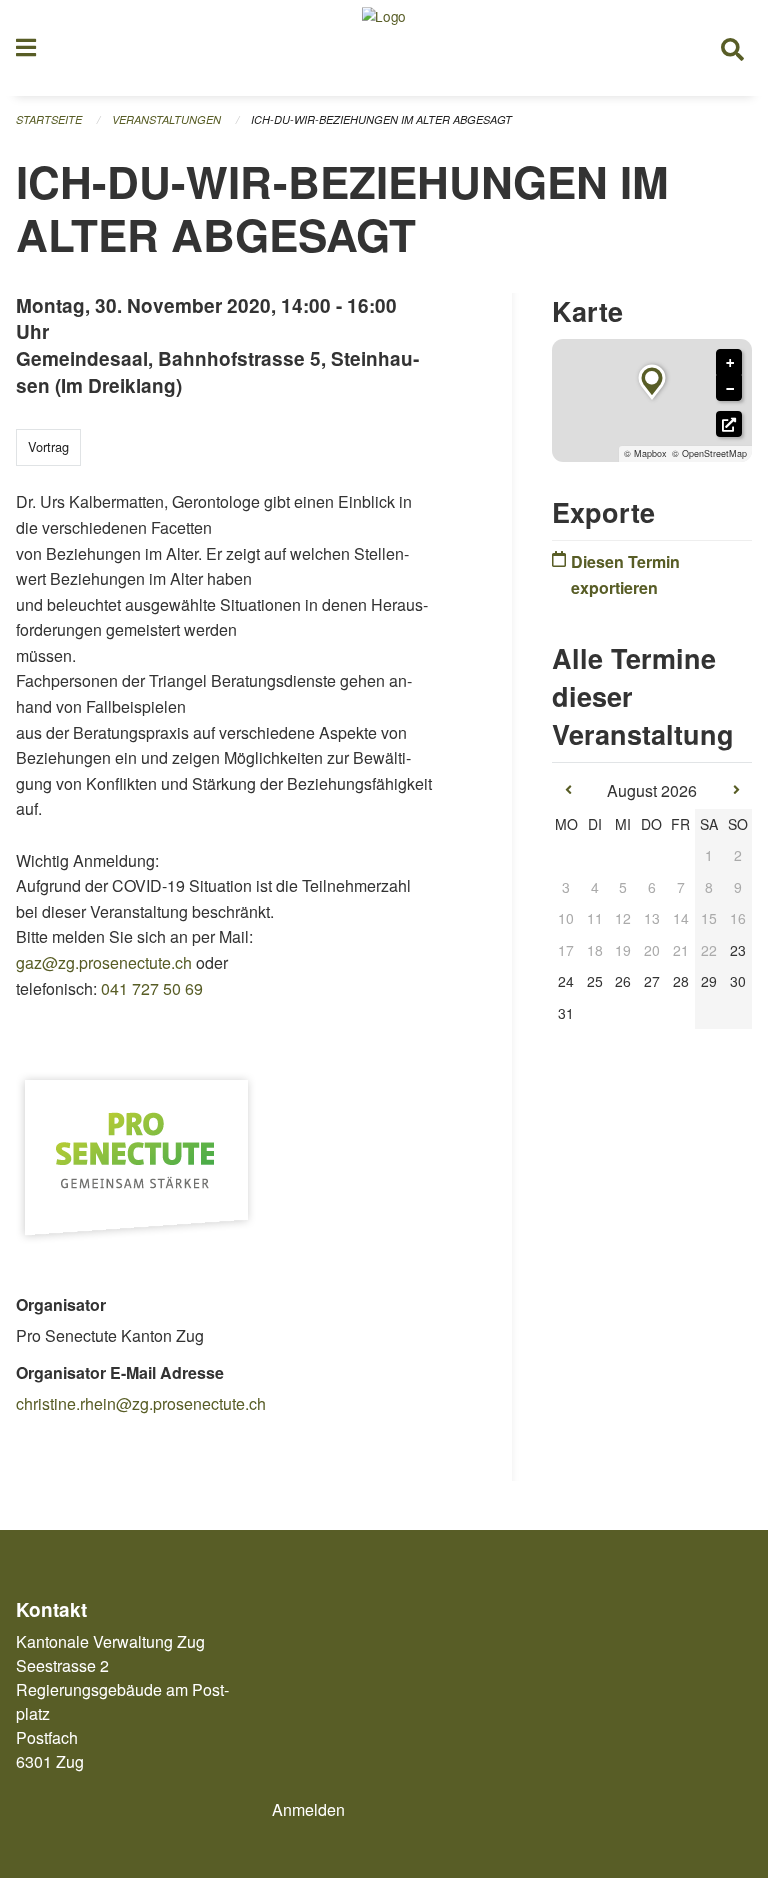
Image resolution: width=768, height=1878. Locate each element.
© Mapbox (645, 453)
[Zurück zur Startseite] (384, 48)
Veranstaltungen (166, 119)
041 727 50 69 (152, 988)
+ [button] (730, 363)
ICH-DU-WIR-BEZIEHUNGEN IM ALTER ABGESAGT (381, 119)
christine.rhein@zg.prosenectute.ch (141, 1403)
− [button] (730, 389)
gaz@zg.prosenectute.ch (104, 962)
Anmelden (308, 1809)
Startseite (49, 119)
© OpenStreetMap (709, 453)
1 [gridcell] (709, 855)
